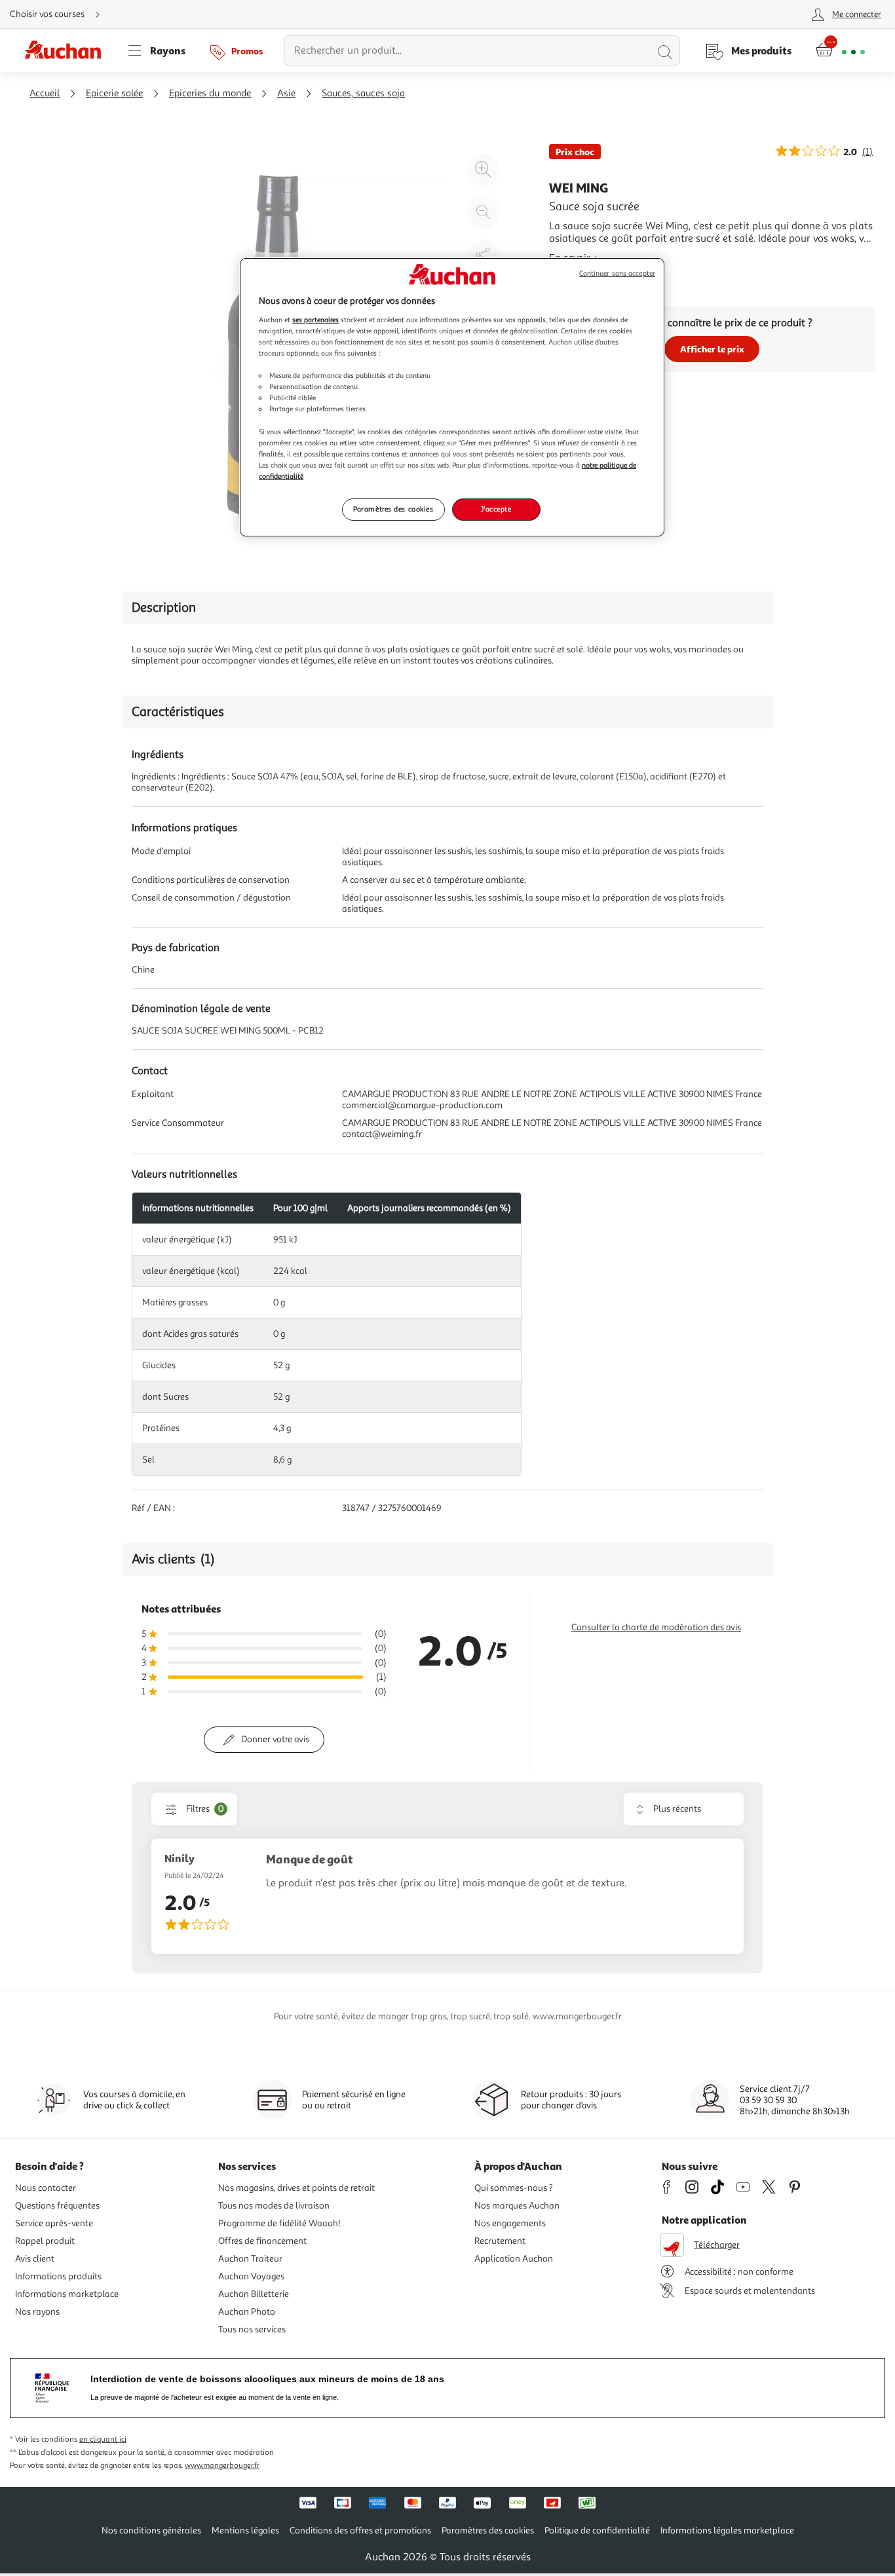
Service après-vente (54, 2223)
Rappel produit (45, 2241)
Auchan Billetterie (254, 2294)
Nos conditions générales (151, 2530)
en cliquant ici (103, 2439)
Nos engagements (510, 2223)
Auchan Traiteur (250, 2259)
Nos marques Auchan (517, 2206)
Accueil (45, 93)
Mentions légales (245, 2530)
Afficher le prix (712, 349)
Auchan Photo (247, 2312)
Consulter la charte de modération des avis (656, 1627)
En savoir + (574, 258)
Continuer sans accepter (617, 273)
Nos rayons (37, 2312)
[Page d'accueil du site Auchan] (67, 50)
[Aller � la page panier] (840, 50)
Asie (286, 93)
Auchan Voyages (251, 2276)
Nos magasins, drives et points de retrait (296, 2188)
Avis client (35, 2259)
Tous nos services (252, 2329)
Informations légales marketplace (727, 2530)
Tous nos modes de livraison (274, 2206)
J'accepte (496, 509)
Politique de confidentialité (597, 2530)
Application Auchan (514, 2259)
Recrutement (500, 2241)
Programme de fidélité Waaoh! (279, 2223)
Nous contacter (46, 2188)
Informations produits (58, 2276)
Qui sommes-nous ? (514, 2188)
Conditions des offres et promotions (360, 2530)
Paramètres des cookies (393, 509)
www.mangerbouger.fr (222, 2466)
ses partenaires (315, 320)
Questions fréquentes (57, 2206)
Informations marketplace (67, 2294)
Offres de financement (262, 2241)
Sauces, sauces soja (363, 93)
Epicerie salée (114, 93)
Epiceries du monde (210, 93)
